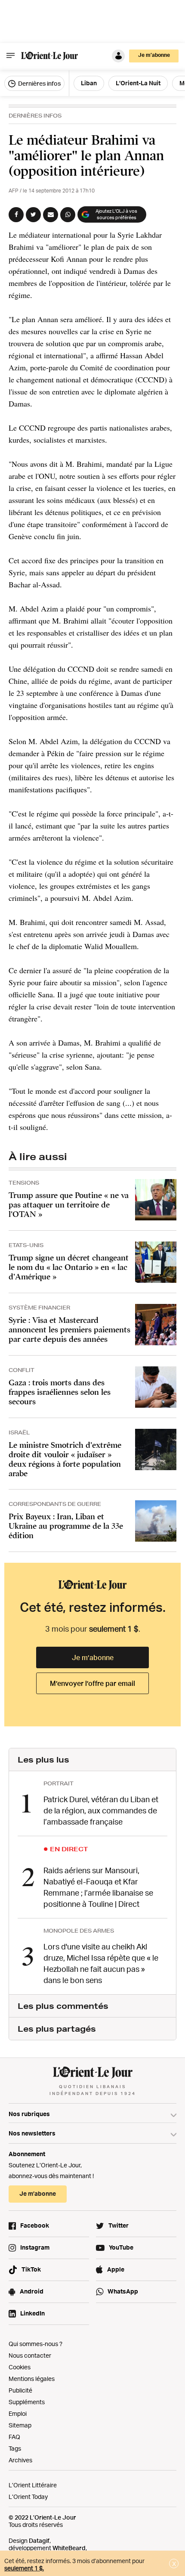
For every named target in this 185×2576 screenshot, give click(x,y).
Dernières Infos (35, 116)
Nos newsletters (32, 2133)
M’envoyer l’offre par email (92, 1683)
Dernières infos (39, 83)
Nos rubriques (29, 2114)
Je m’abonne (93, 1657)
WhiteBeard (69, 2548)
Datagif (39, 2540)
